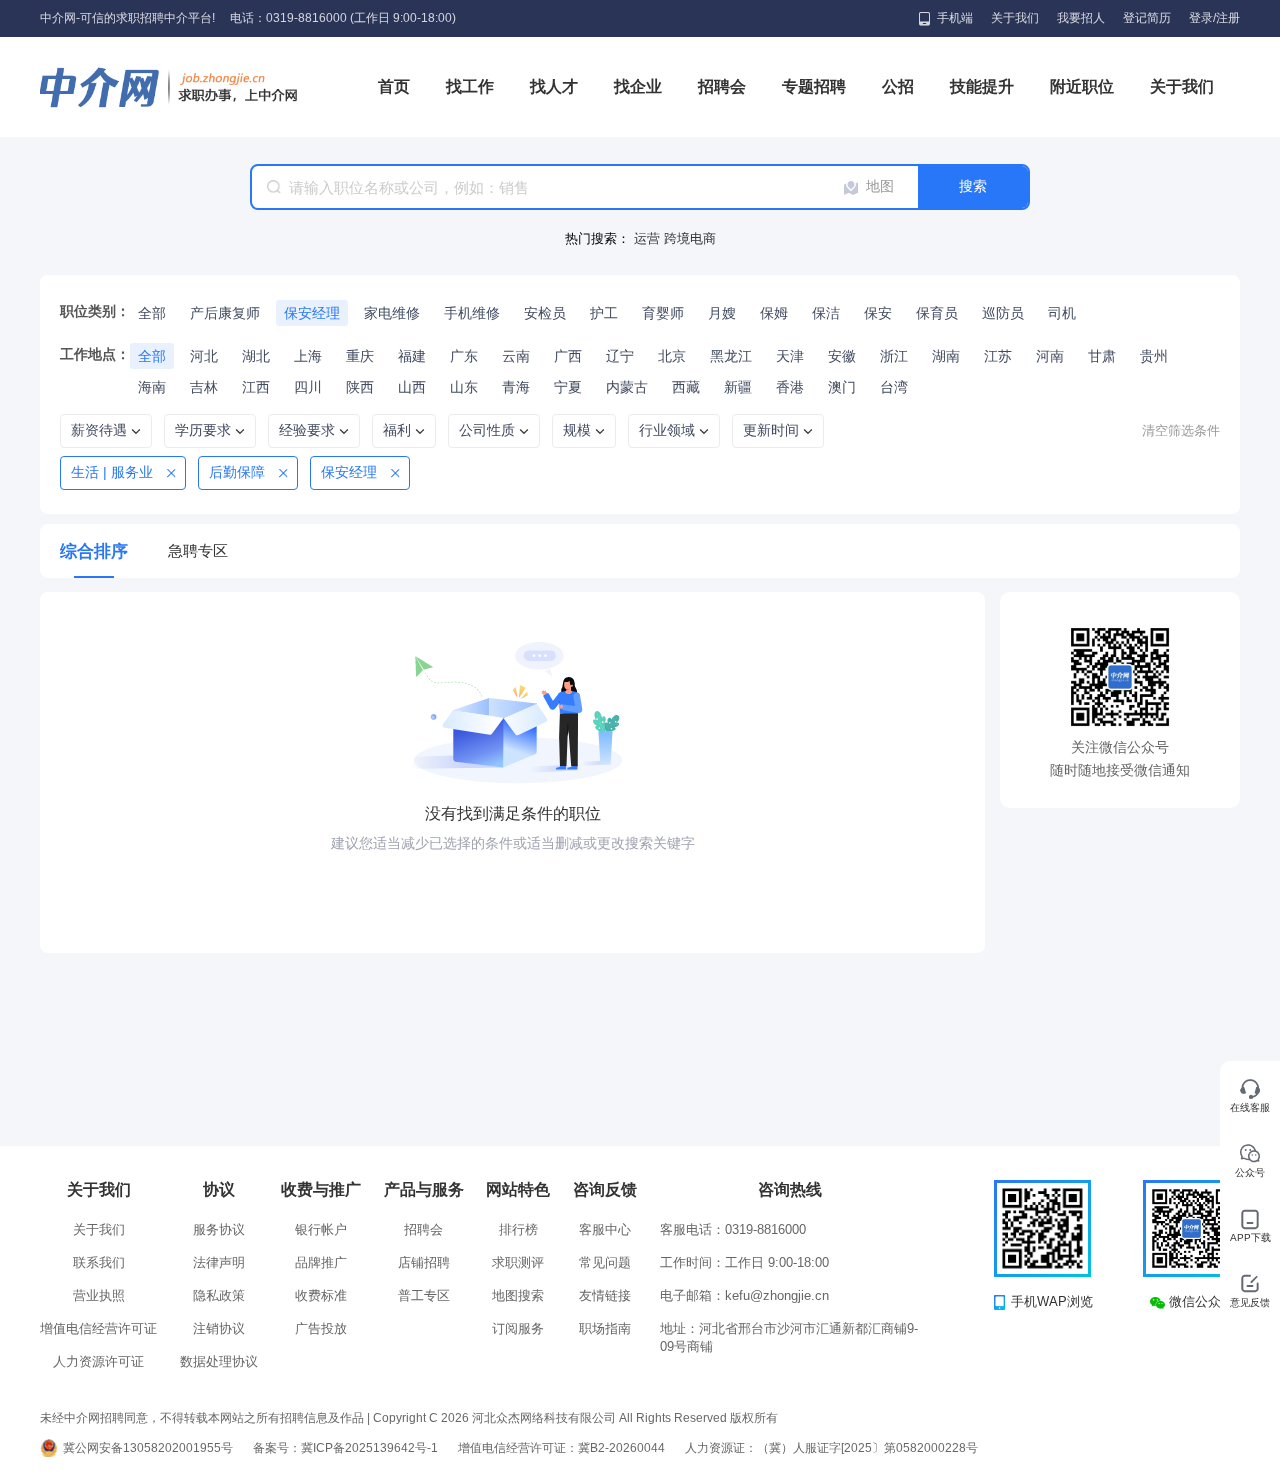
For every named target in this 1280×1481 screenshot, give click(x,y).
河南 (1050, 356)
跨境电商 (690, 238)
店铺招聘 (424, 1262)
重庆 (360, 356)
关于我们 (1015, 18)
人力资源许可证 (98, 1361)
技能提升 (982, 86)
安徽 (842, 356)
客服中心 (605, 1229)
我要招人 (1081, 18)
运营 (649, 238)
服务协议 (219, 1229)
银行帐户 (321, 1229)
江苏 (998, 356)
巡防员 (1003, 313)
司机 (1062, 313)
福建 (412, 356)
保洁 (826, 313)
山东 (464, 387)
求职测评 (518, 1262)
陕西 (360, 387)
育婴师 (663, 313)
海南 (152, 387)
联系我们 (99, 1262)
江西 (256, 387)
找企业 (638, 86)
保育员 (937, 313)
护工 (604, 313)
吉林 (204, 387)
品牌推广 (321, 1262)
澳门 (842, 387)
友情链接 (605, 1295)
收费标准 (321, 1295)
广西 (568, 356)
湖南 (946, 356)
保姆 (774, 313)
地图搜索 (518, 1295)
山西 (412, 387)
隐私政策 (219, 1295)
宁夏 (568, 387)
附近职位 (1082, 86)
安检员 (545, 313)
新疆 (738, 387)
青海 (516, 387)
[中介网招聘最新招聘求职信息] (170, 87)
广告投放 (321, 1328)
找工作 (470, 86)
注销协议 (219, 1328)
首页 (394, 86)
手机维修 (472, 313)
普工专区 (424, 1295)
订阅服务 (518, 1328)
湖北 (256, 356)
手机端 (955, 18)
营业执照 (99, 1295)
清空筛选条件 (1181, 430)
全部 (152, 313)
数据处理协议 (219, 1361)
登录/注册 (1214, 18)
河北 (204, 356)
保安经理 (312, 313)
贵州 (1154, 356)
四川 (308, 387)
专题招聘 (814, 86)
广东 (464, 356)
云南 (516, 356)
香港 (790, 387)
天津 (790, 356)
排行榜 (518, 1229)
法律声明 (219, 1262)
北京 (672, 356)
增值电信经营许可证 (98, 1328)
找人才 (554, 86)
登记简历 (1147, 18)
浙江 (894, 356)
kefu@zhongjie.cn (777, 1295)
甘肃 (1102, 356)
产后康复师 (225, 313)
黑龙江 (731, 356)
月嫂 (722, 313)
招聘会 (722, 86)
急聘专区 (198, 550)
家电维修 (392, 313)
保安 (878, 313)
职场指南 (605, 1328)
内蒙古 (627, 387)
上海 (308, 356)
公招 (898, 86)
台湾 (894, 387)
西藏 (686, 387)
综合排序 (94, 551)
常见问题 (605, 1262)
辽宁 (620, 356)
